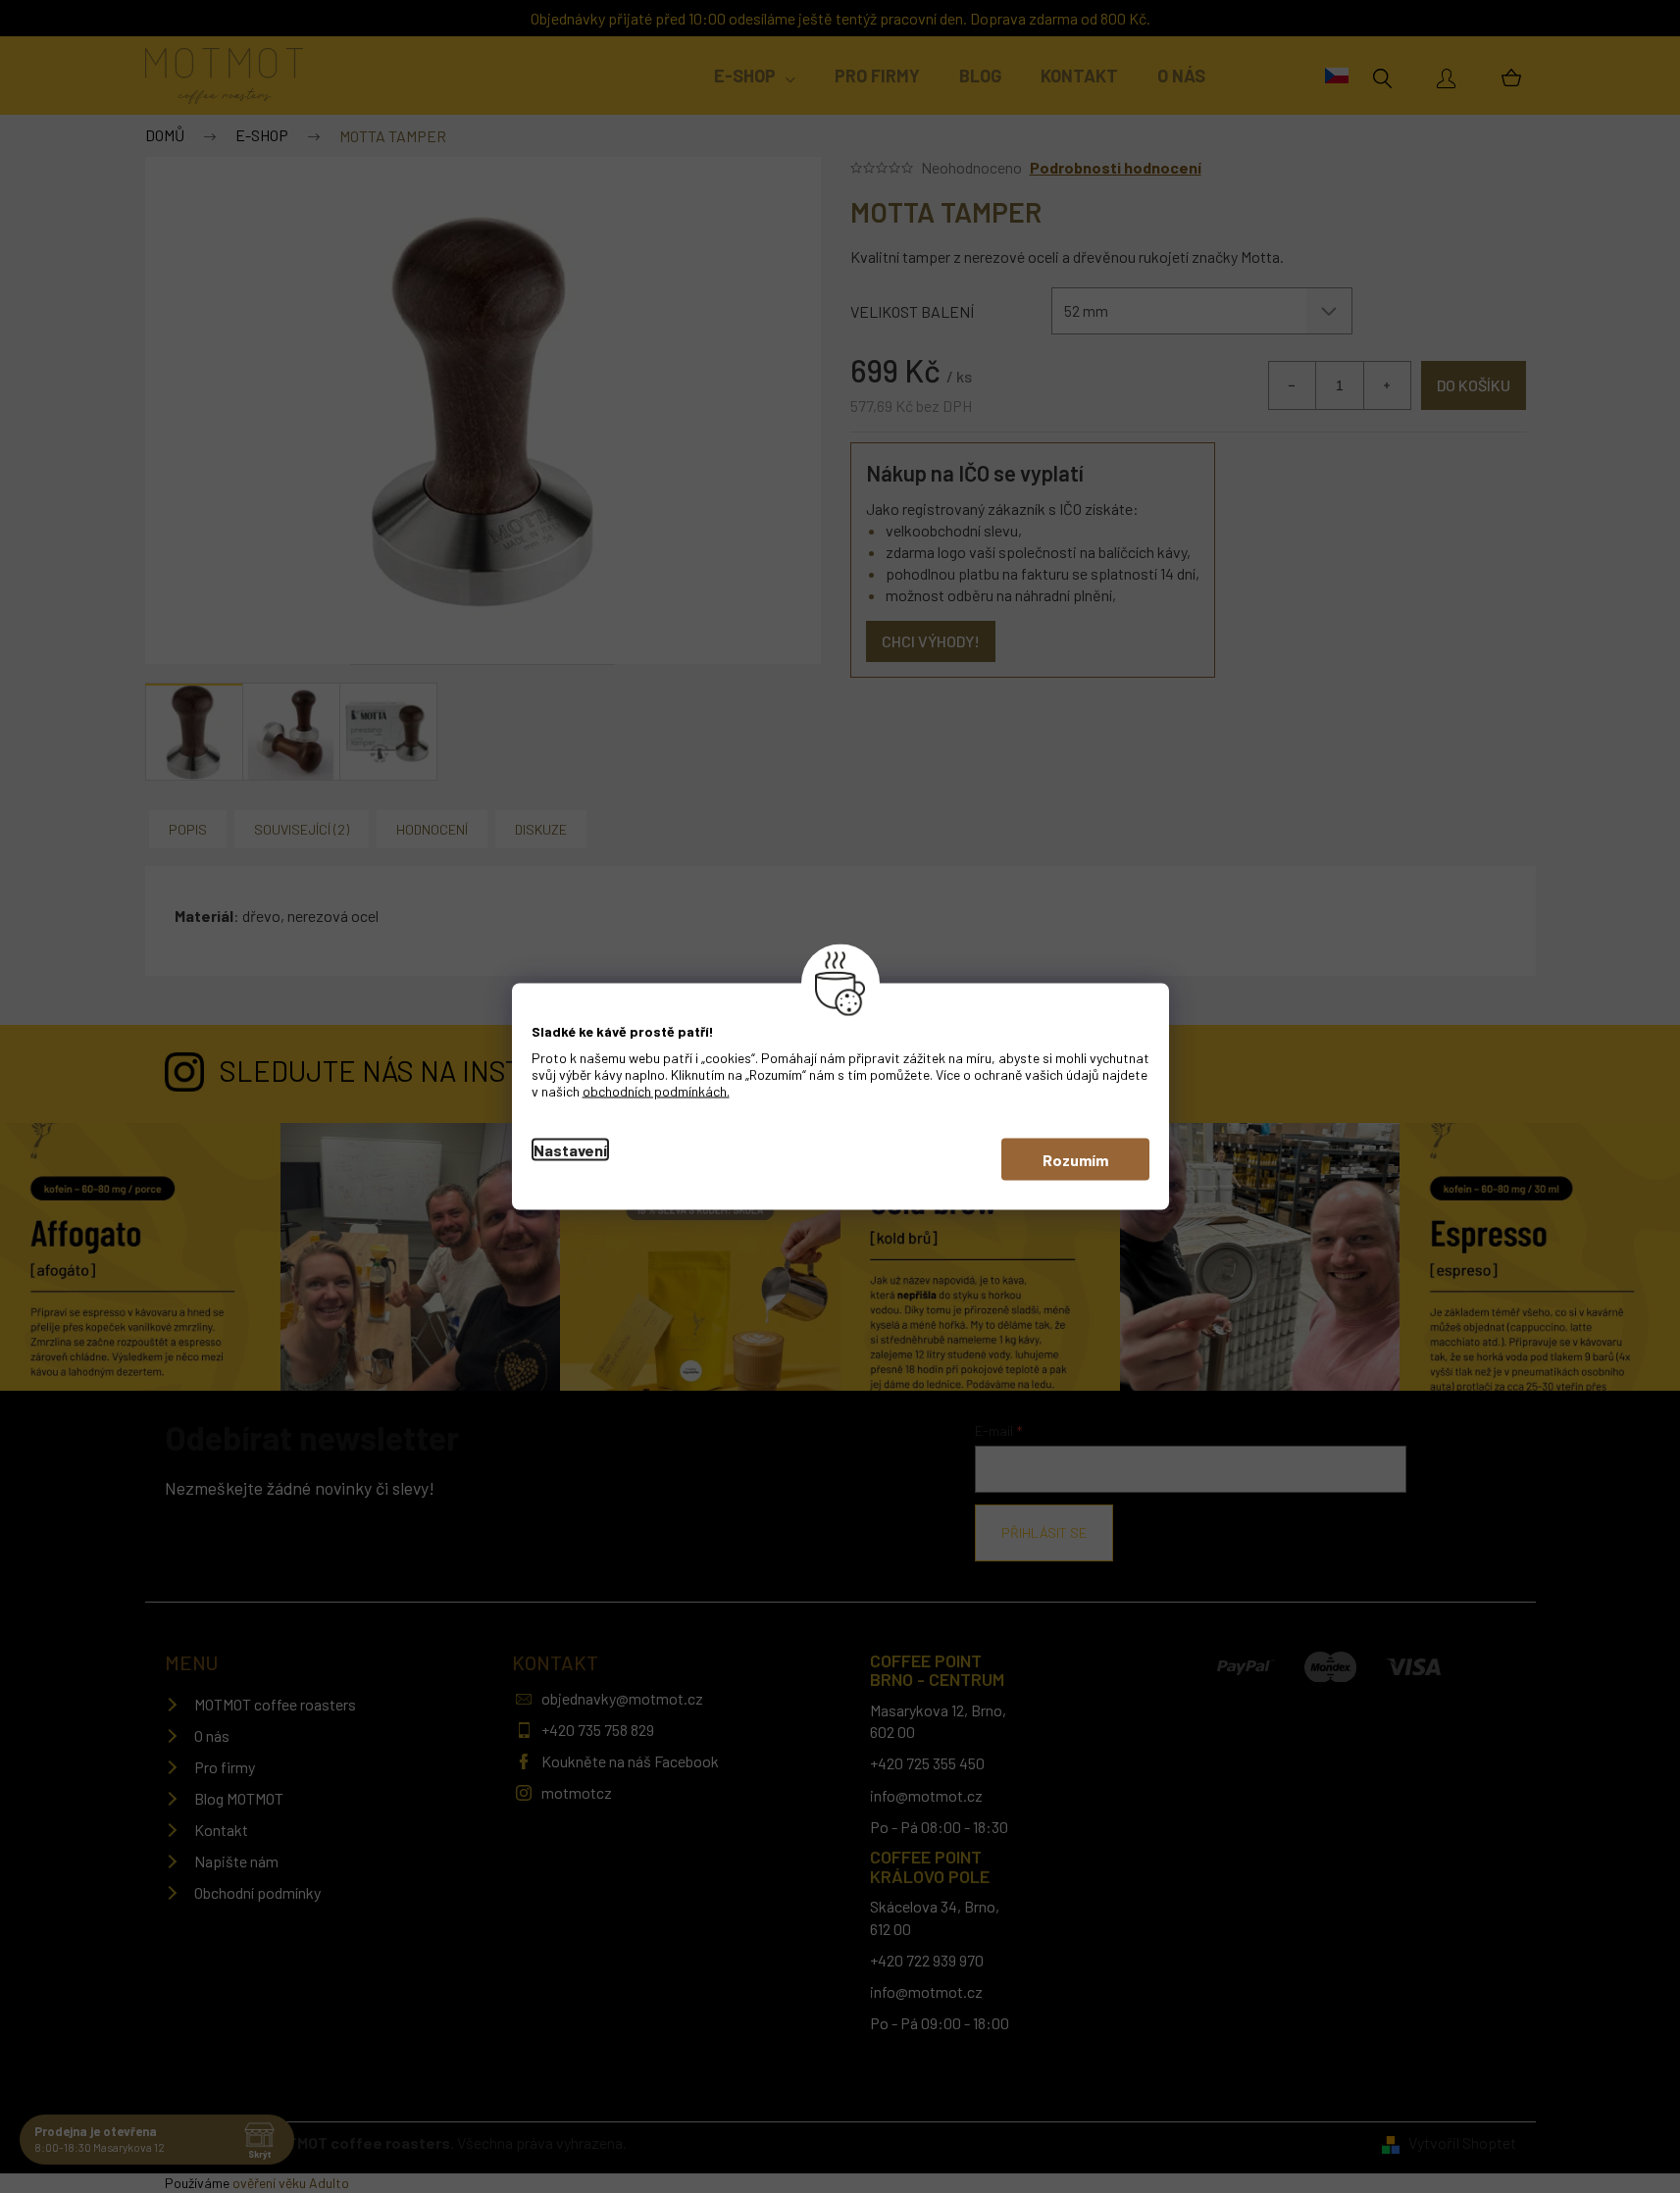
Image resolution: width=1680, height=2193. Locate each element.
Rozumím (1075, 1160)
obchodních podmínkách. (656, 1091)
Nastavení (570, 1150)
